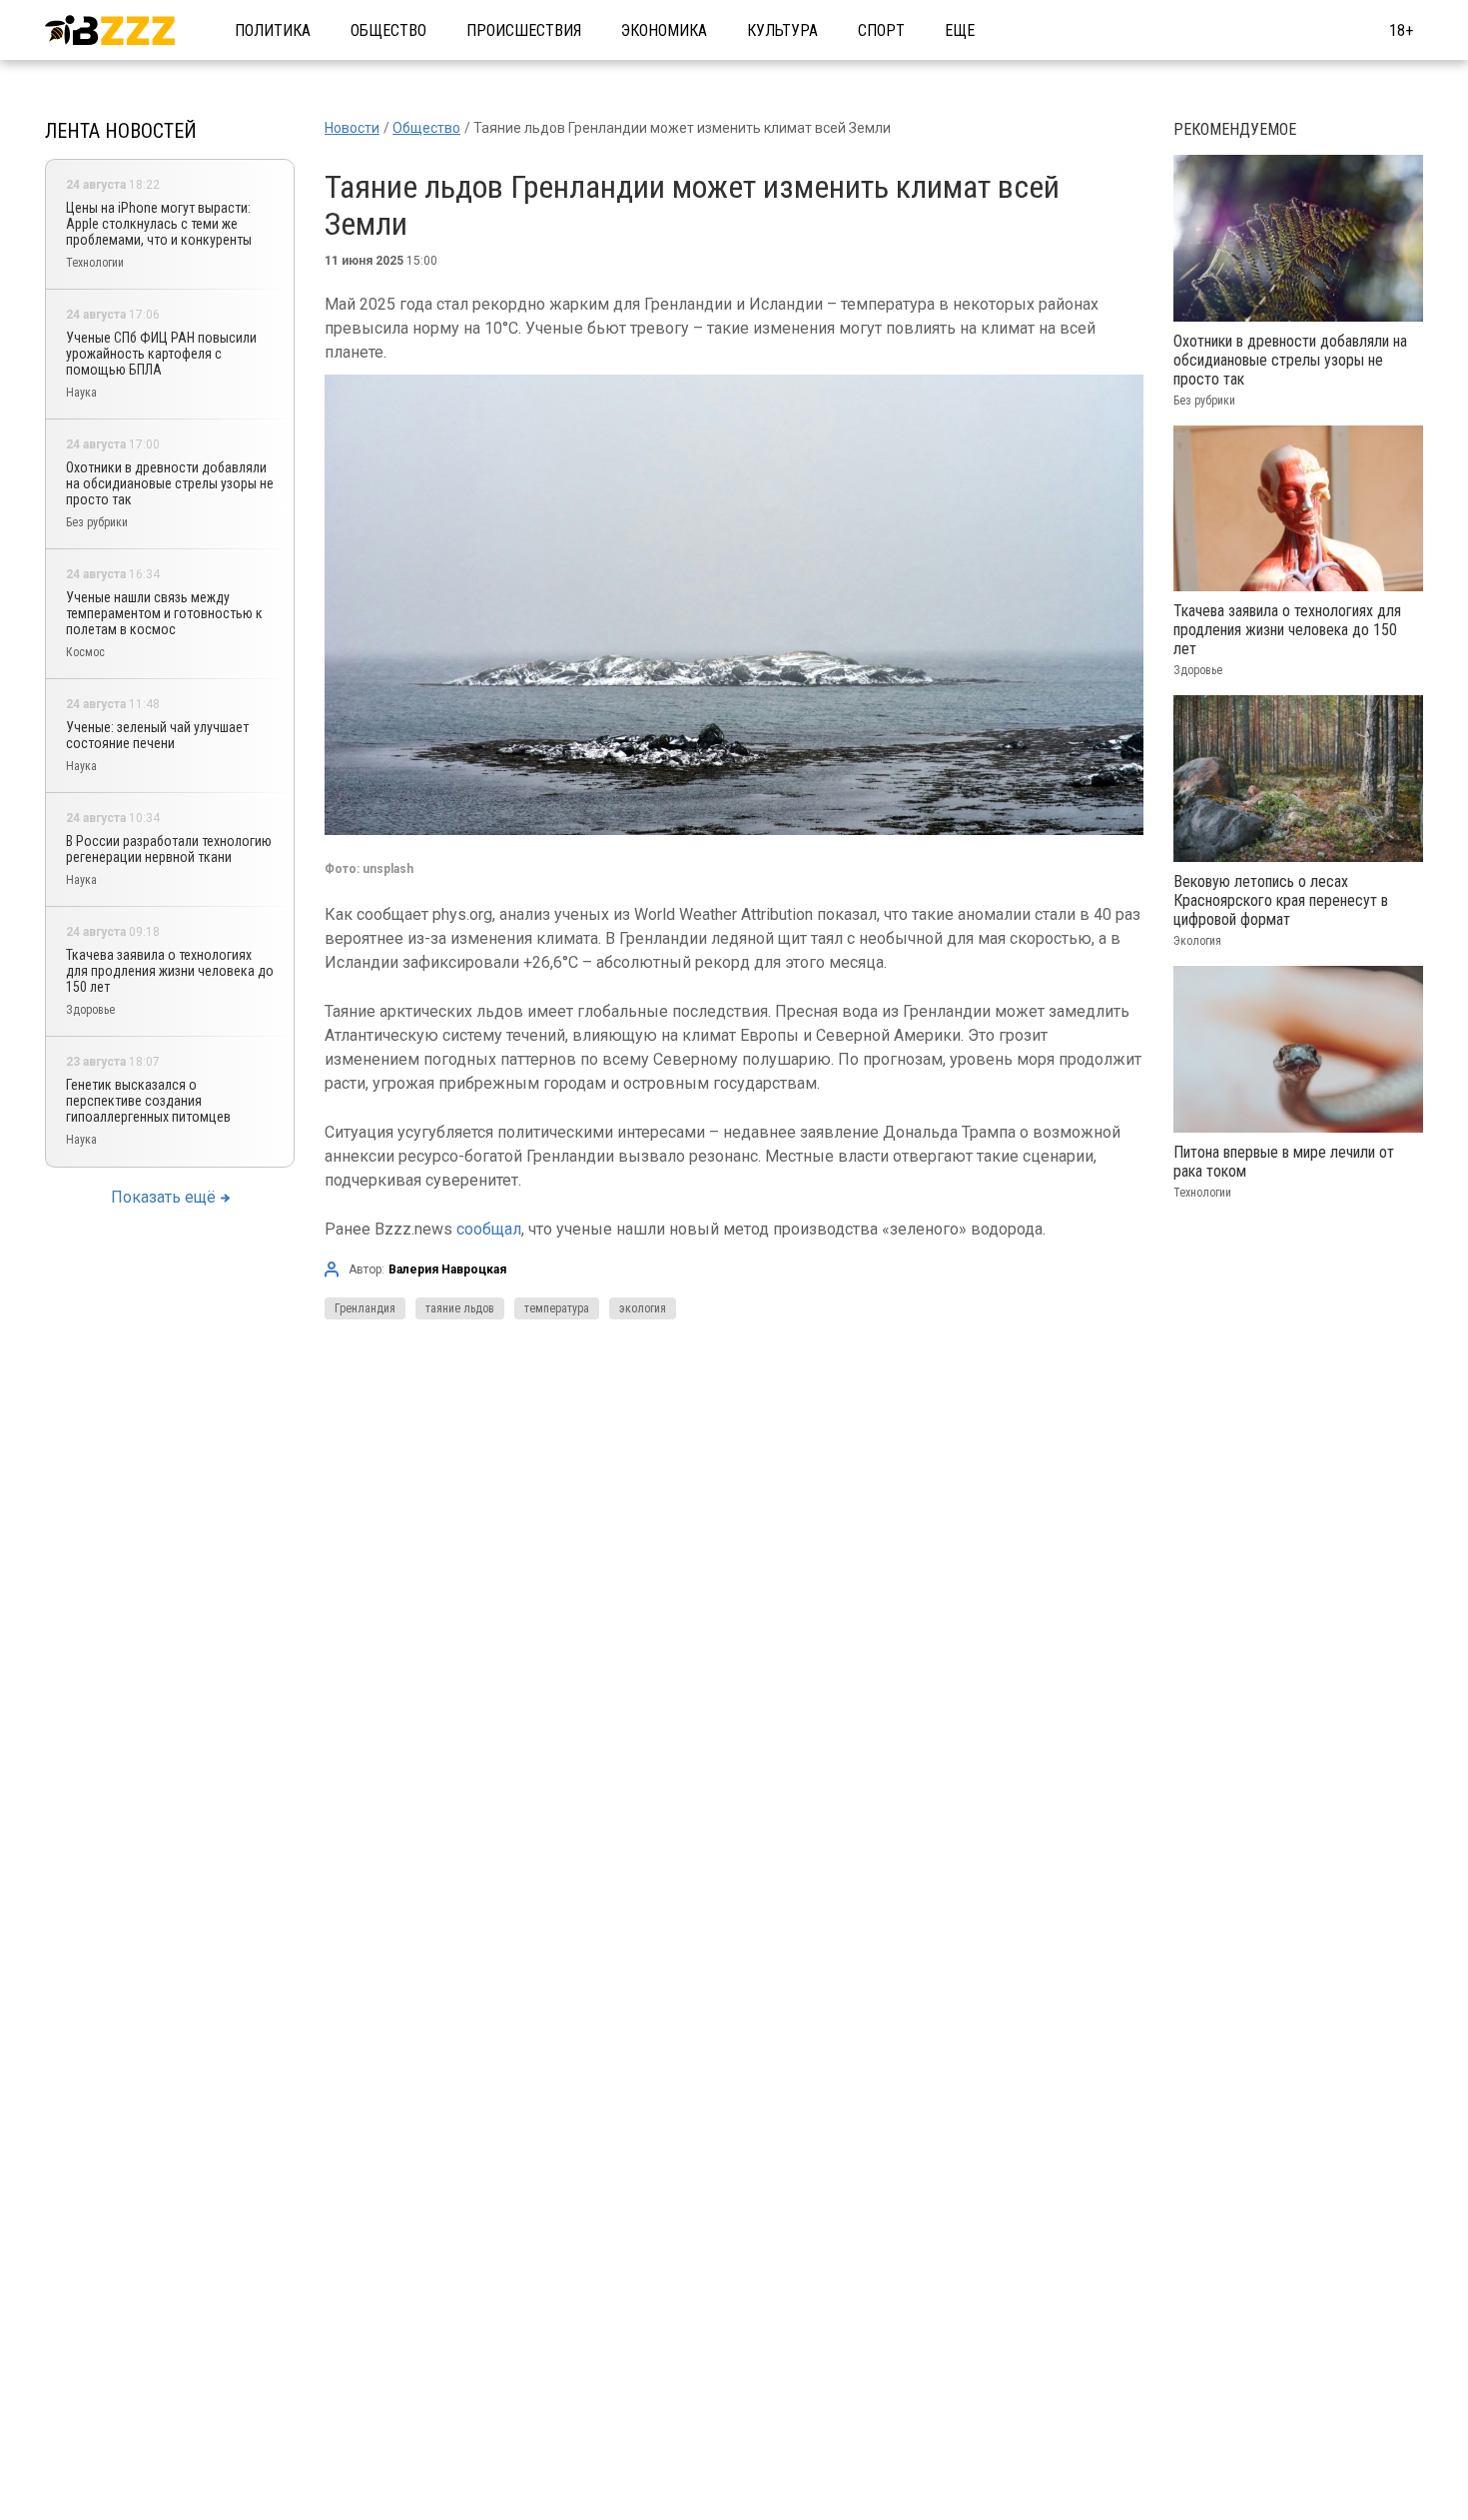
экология (643, 1308)
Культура (782, 30)
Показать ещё (163, 1197)
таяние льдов (460, 1308)
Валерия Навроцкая (447, 1269)
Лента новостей (121, 131)
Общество (388, 30)
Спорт (881, 30)
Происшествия (524, 30)
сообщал (489, 1229)
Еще (960, 30)
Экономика (664, 30)
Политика (273, 30)
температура (557, 1308)
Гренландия (365, 1308)
